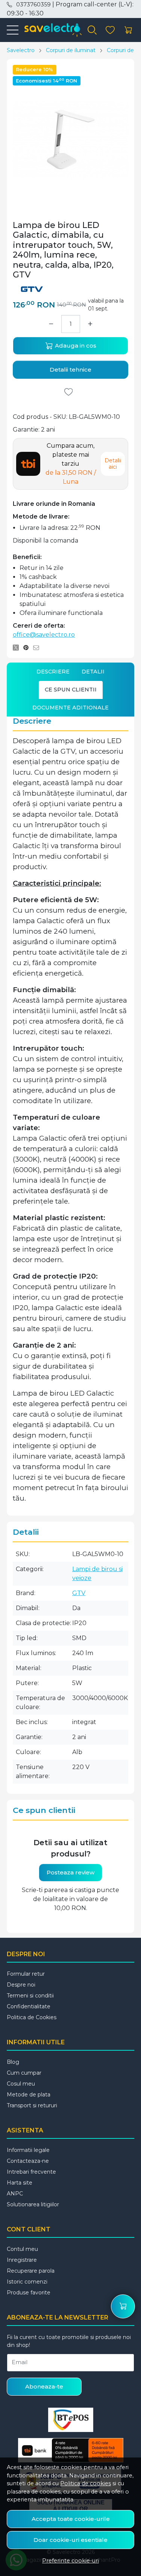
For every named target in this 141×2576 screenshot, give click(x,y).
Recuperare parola (31, 2271)
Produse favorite (29, 2293)
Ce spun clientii (71, 690)
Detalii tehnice (70, 370)
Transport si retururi (32, 2105)
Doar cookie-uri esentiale (70, 2540)
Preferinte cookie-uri (70, 2561)
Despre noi (21, 1985)
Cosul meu (21, 2084)
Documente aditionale (70, 708)
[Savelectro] (50, 30)
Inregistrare (22, 2260)
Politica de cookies (86, 2483)
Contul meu (22, 2249)
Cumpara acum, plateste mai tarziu (71, 464)
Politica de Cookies (32, 2017)
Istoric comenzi (27, 2282)
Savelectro (21, 50)
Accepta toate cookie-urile (71, 2519)
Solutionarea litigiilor (33, 2204)
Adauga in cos (75, 346)
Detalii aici (113, 464)
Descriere (53, 672)
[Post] (18, 648)
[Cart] (128, 30)
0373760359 (33, 4)
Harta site (20, 2183)
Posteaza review (70, 1872)
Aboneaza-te (44, 2386)
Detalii (93, 672)
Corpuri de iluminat (71, 50)
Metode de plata (29, 2095)
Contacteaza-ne (28, 2161)
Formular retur (26, 1974)
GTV (79, 1593)
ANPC (15, 2194)
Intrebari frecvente (31, 2172)
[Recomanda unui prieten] (38, 648)
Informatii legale (28, 2150)
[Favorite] (110, 30)
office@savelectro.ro (44, 635)
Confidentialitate (29, 2006)
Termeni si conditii (30, 1996)
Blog (13, 2062)
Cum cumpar (24, 2073)
